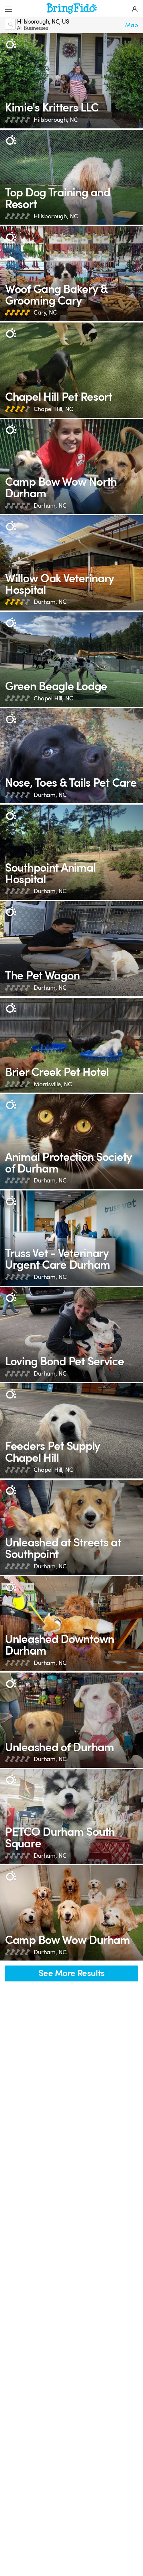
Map (132, 25)
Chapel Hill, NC (53, 409)
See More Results (71, 1973)
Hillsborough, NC (56, 120)
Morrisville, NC (53, 1084)
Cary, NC (45, 313)
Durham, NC (50, 506)
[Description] (11, 44)
